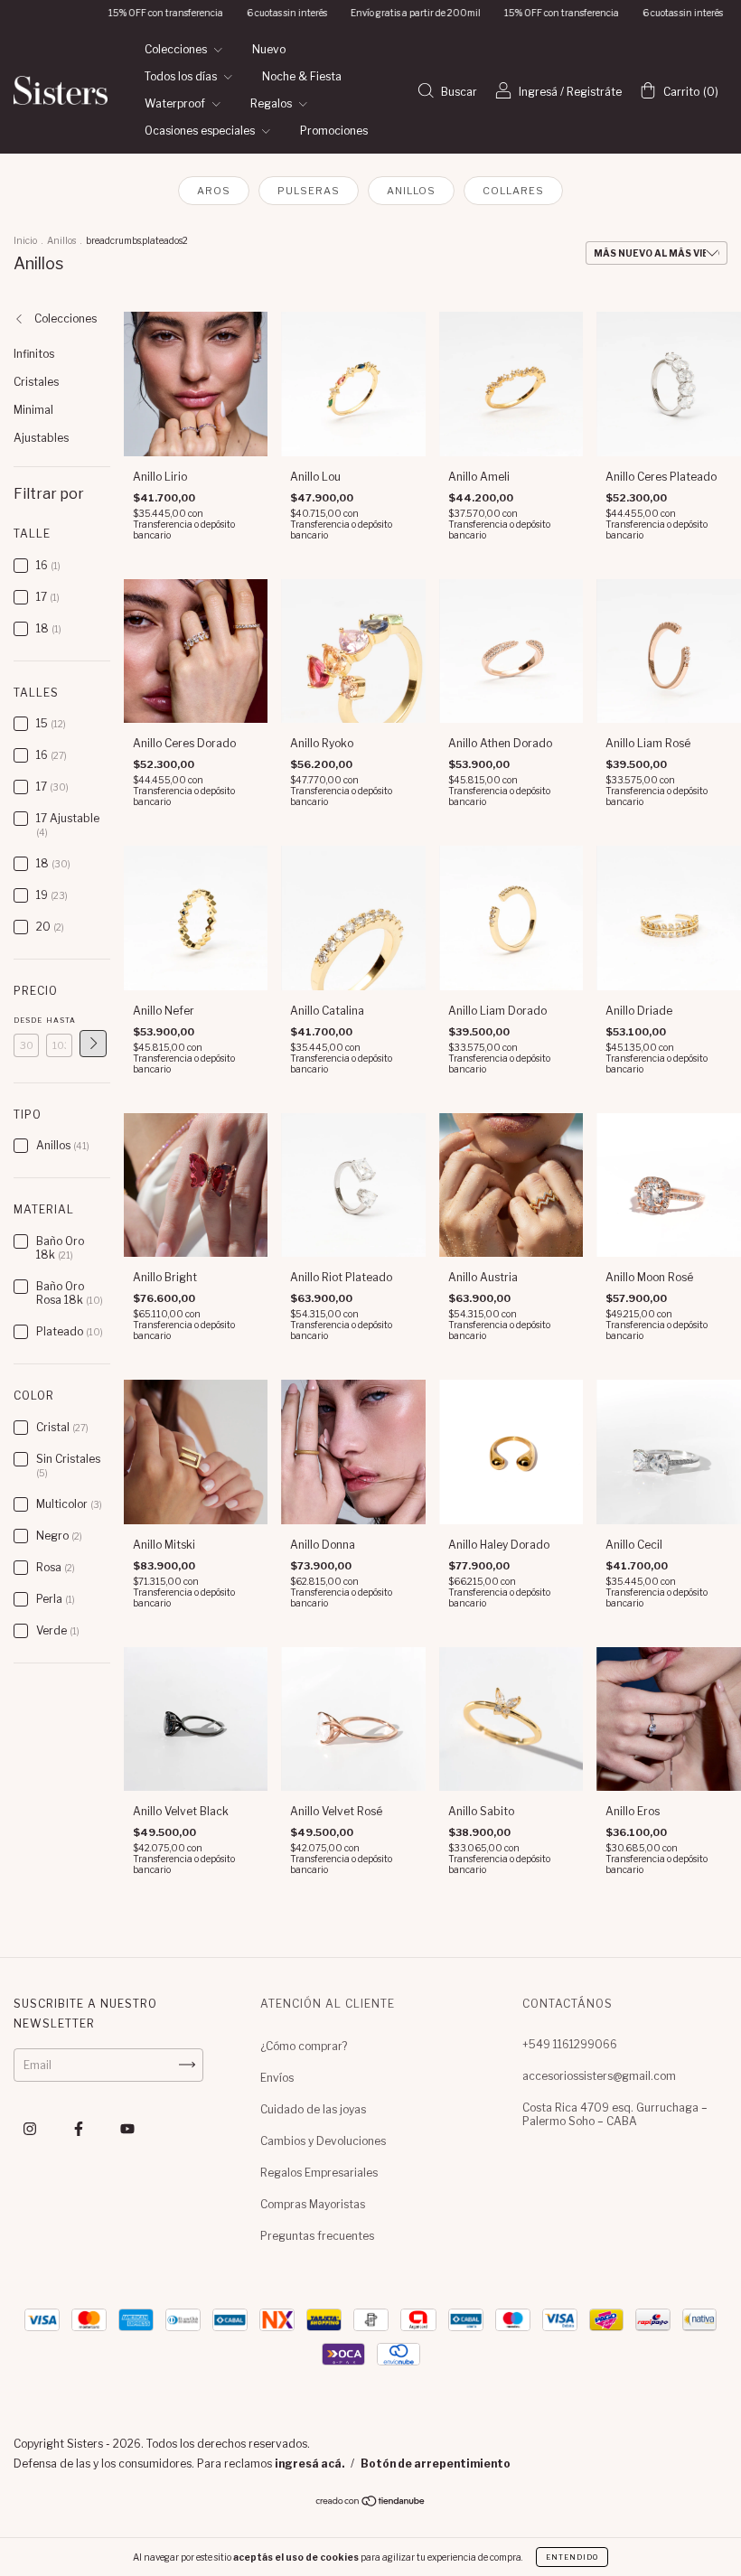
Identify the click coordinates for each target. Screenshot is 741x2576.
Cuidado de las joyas (313, 2109)
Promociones (334, 131)
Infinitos (34, 354)
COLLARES (513, 191)
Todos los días (182, 76)
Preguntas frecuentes (317, 2236)
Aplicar (93, 1044)
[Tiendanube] (371, 2503)
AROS (214, 191)
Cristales (36, 382)
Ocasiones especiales (201, 131)
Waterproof (176, 103)
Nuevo (269, 49)
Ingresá (538, 92)
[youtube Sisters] (127, 2128)
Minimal (33, 410)
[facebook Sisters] (80, 2128)
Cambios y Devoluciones (323, 2141)
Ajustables (41, 438)
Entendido (572, 2557)
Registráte (594, 92)
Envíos (277, 2078)
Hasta (59, 1020)
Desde (26, 1020)
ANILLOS (411, 191)
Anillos (61, 240)
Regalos (272, 103)
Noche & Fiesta (302, 76)
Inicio (25, 240)
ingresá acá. (310, 2464)
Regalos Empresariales (319, 2173)
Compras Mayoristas (313, 2204)
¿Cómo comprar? (304, 2046)
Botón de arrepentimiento (436, 2464)
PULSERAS (309, 191)
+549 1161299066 (570, 2044)
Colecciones (177, 49)
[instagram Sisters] (31, 2128)
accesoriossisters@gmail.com (599, 2076)
